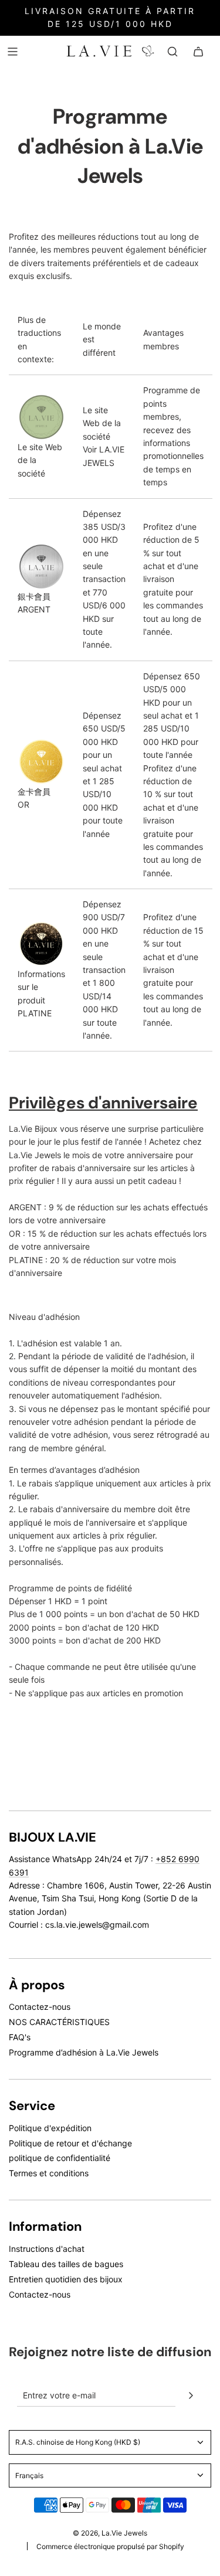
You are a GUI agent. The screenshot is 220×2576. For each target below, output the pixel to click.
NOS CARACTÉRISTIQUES (59, 2022)
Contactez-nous (40, 2007)
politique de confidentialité (60, 2158)
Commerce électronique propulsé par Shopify (110, 2546)
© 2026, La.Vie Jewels (110, 2533)
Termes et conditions (49, 2173)
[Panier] (198, 52)
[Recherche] (172, 52)
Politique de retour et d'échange (70, 2143)
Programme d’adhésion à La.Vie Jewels (84, 2052)
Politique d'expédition (50, 2128)
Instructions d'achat (47, 2249)
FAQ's (20, 2037)
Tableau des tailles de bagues (66, 2264)
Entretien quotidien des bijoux (66, 2279)
